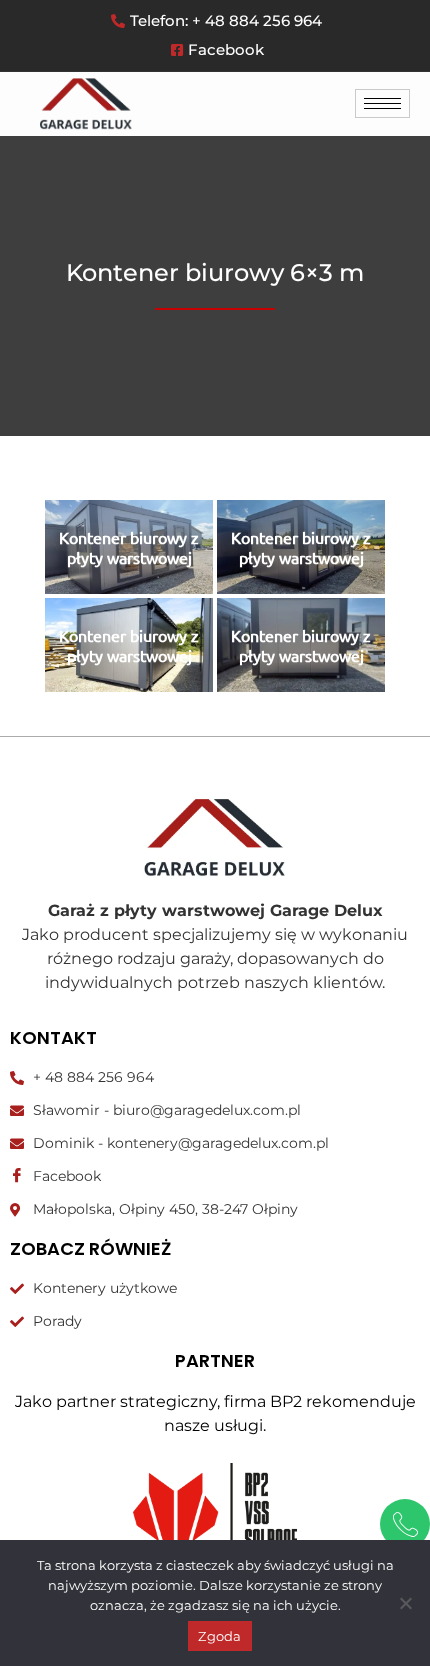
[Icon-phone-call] (405, 1524)
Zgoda (219, 1636)
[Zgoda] (405, 1603)
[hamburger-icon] (382, 103)
